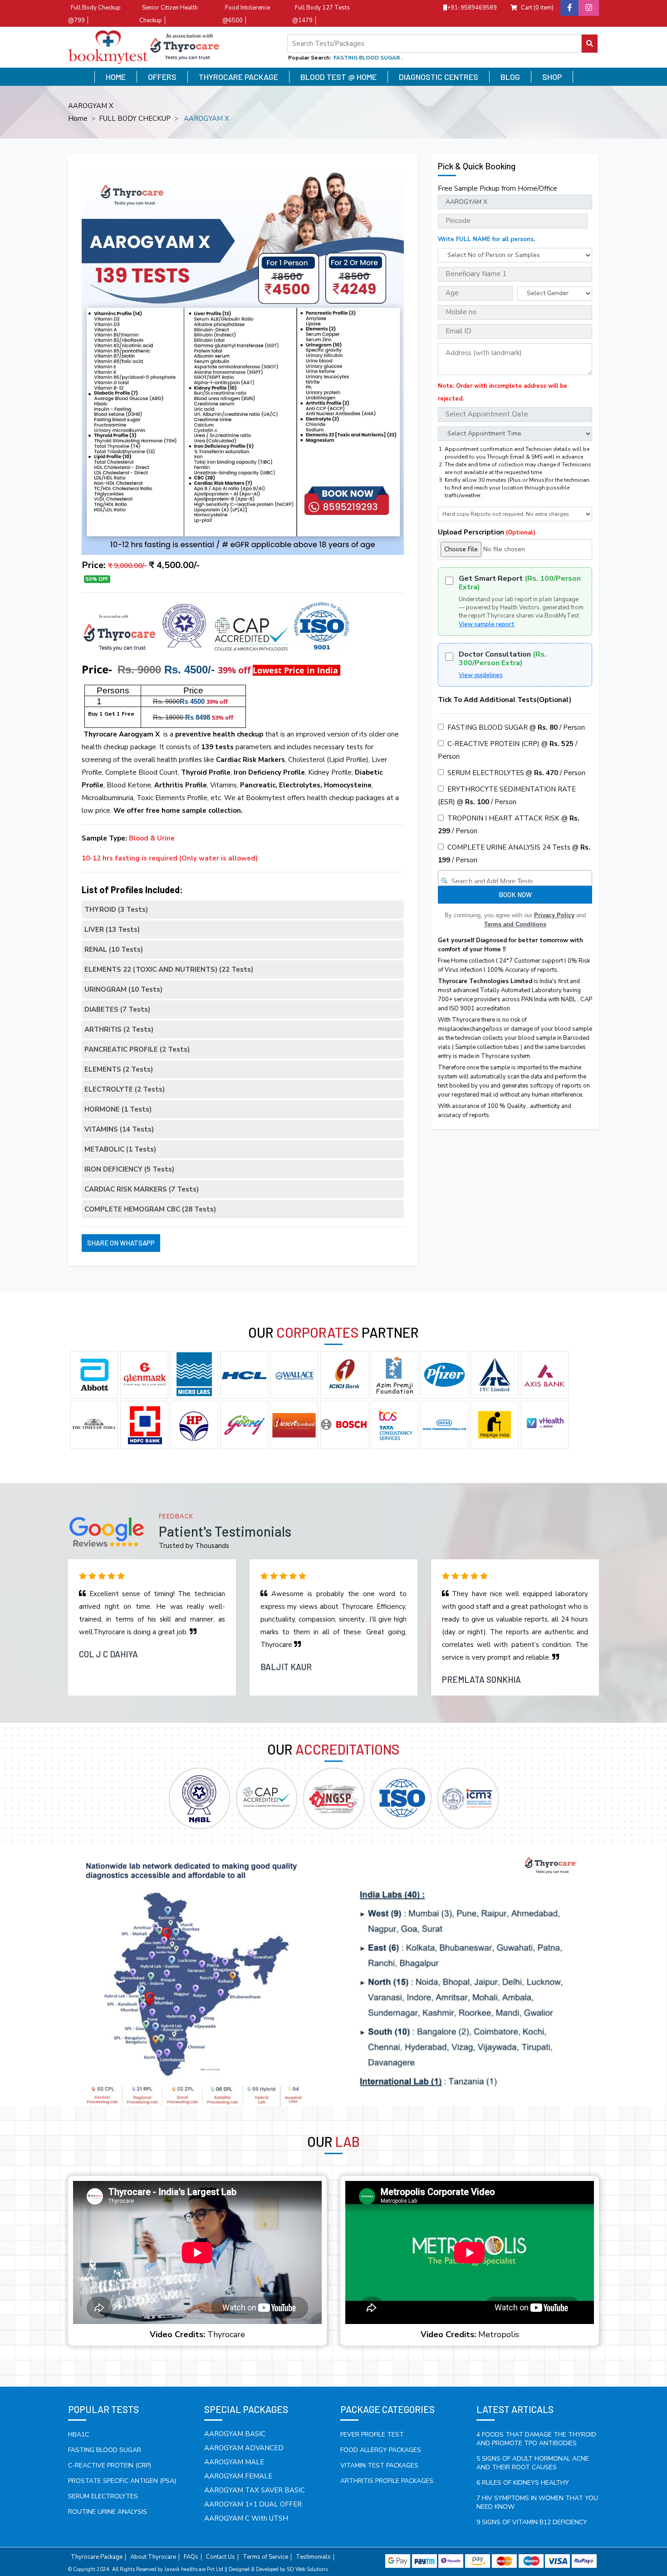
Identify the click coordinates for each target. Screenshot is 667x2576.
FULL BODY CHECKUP (135, 119)
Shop (552, 77)
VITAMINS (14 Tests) (119, 1129)
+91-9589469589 (472, 8)
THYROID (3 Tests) (116, 910)
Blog (510, 77)
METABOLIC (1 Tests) (120, 1149)
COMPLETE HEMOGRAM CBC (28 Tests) (150, 1209)
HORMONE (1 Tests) (118, 1109)
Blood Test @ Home (338, 77)
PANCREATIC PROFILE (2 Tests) (137, 1049)
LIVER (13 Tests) (112, 930)
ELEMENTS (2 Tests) (119, 1069)
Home (116, 77)
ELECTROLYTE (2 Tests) (125, 1089)
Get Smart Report (520, 583)
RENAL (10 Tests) (114, 949)
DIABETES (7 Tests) (117, 1009)
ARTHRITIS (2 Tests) (119, 1029)
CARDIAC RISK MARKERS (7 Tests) (142, 1189)
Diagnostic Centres (439, 77)
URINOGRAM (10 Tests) (123, 989)
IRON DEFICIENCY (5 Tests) (129, 1169)
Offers (162, 77)
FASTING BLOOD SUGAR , (368, 58)
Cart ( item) (537, 8)
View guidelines (481, 675)
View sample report (487, 624)
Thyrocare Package (238, 77)
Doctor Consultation (503, 659)
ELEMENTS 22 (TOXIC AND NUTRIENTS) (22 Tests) (169, 969)
